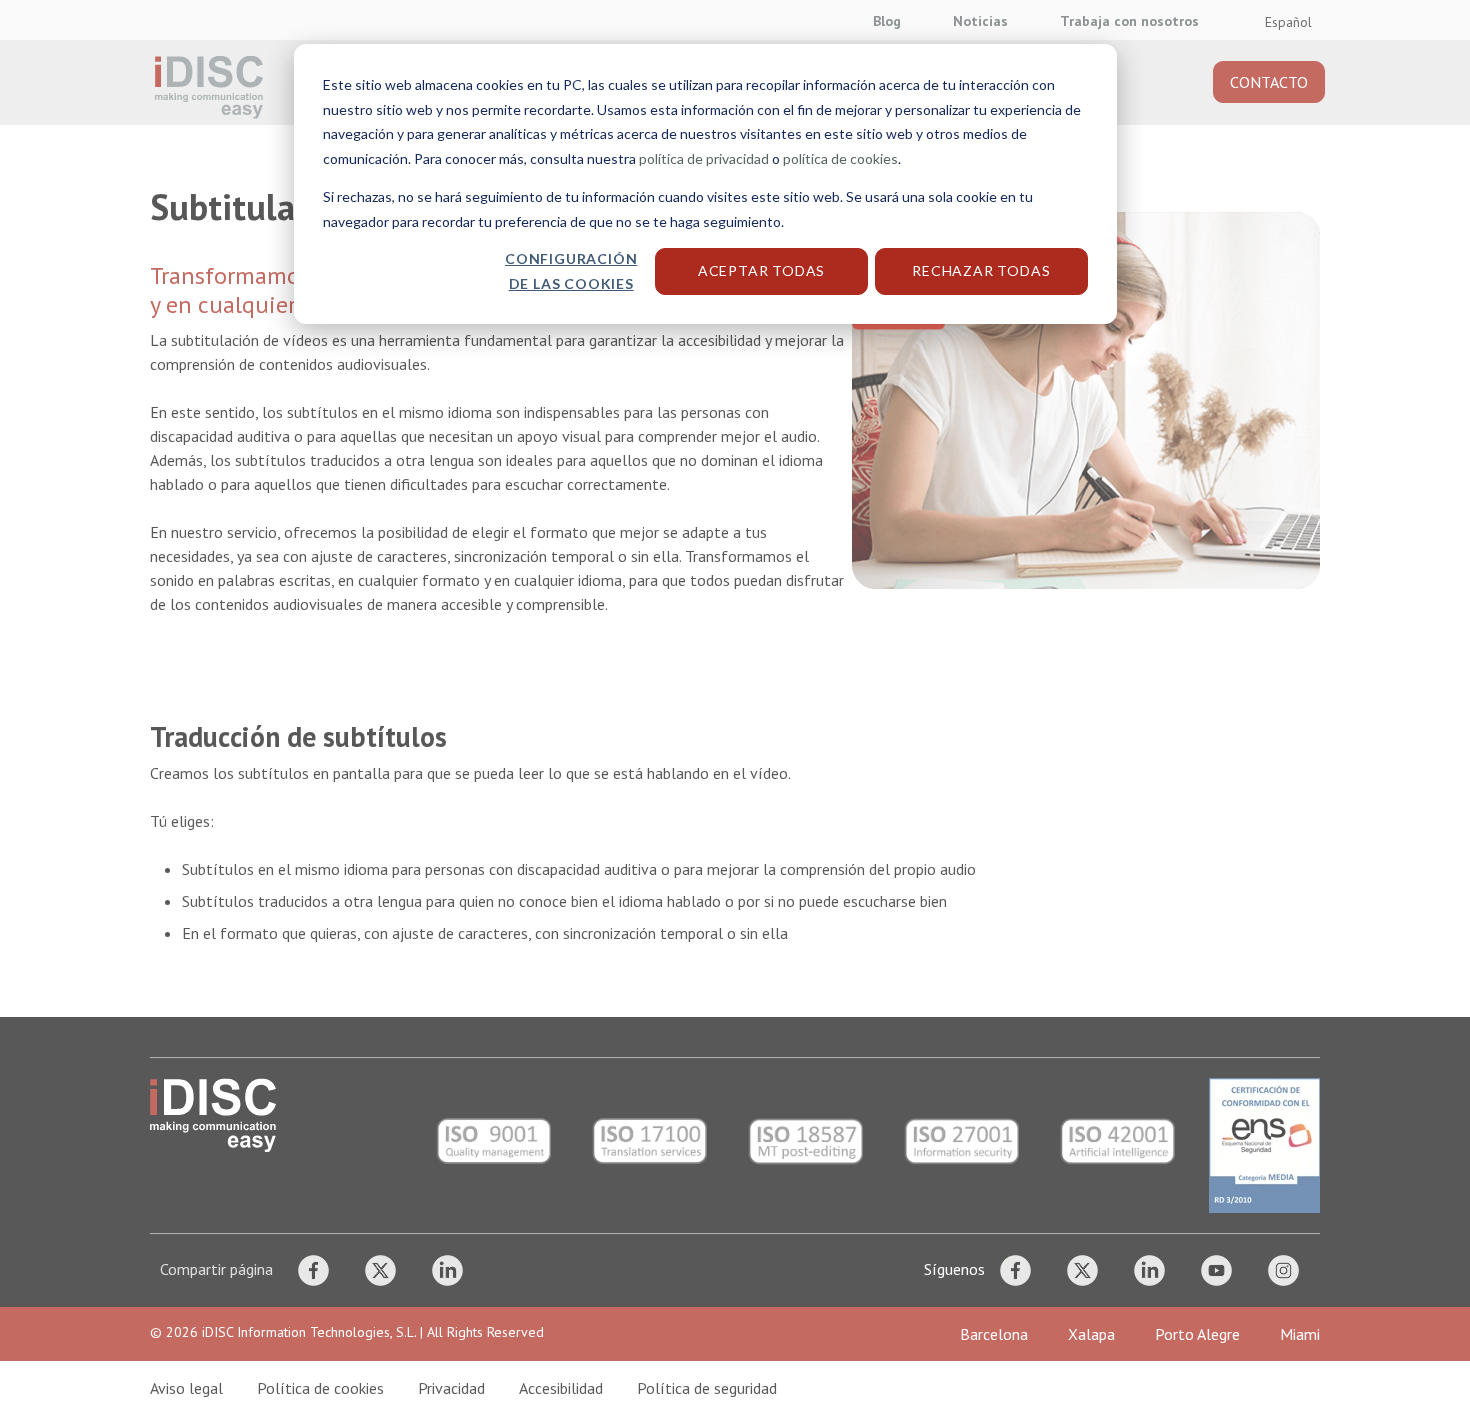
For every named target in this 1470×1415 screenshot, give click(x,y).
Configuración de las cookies (571, 271)
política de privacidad (704, 158)
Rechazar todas (981, 270)
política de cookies (840, 158)
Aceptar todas (761, 270)
